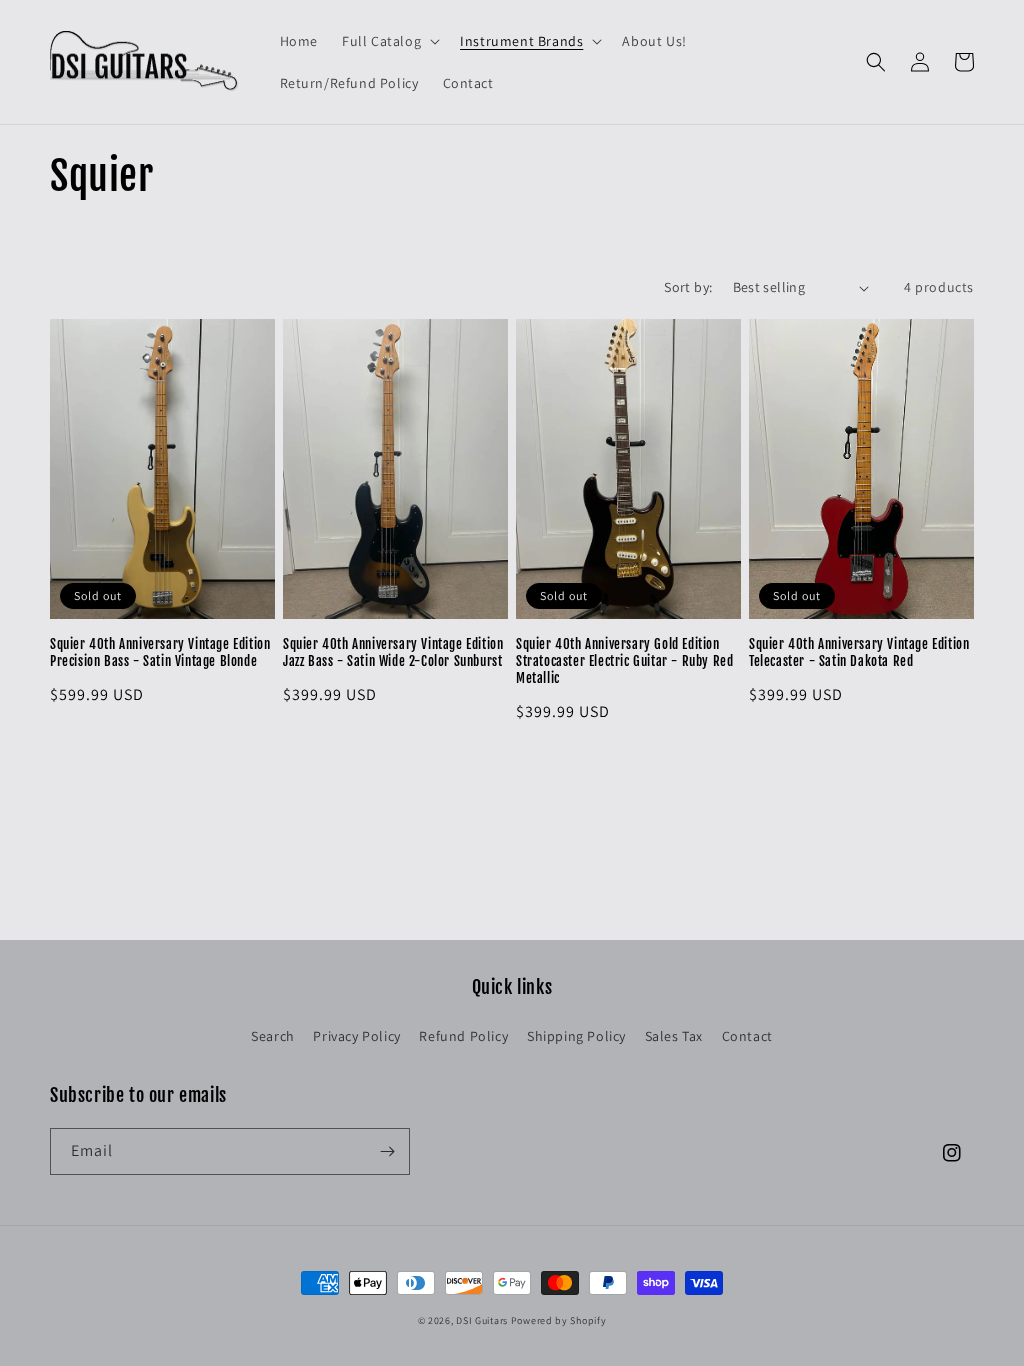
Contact (747, 1036)
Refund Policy (463, 1036)
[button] (389, 41)
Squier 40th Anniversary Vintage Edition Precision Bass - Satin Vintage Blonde (160, 652)
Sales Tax (674, 1036)
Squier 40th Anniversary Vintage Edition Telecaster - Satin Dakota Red (859, 652)
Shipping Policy (576, 1036)
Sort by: (688, 287)
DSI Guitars (482, 1320)
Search (273, 1036)
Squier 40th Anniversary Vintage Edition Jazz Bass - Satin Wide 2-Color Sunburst (393, 652)
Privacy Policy (356, 1036)
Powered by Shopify (559, 1320)
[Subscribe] (387, 1151)
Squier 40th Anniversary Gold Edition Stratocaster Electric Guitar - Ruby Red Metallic (624, 661)
